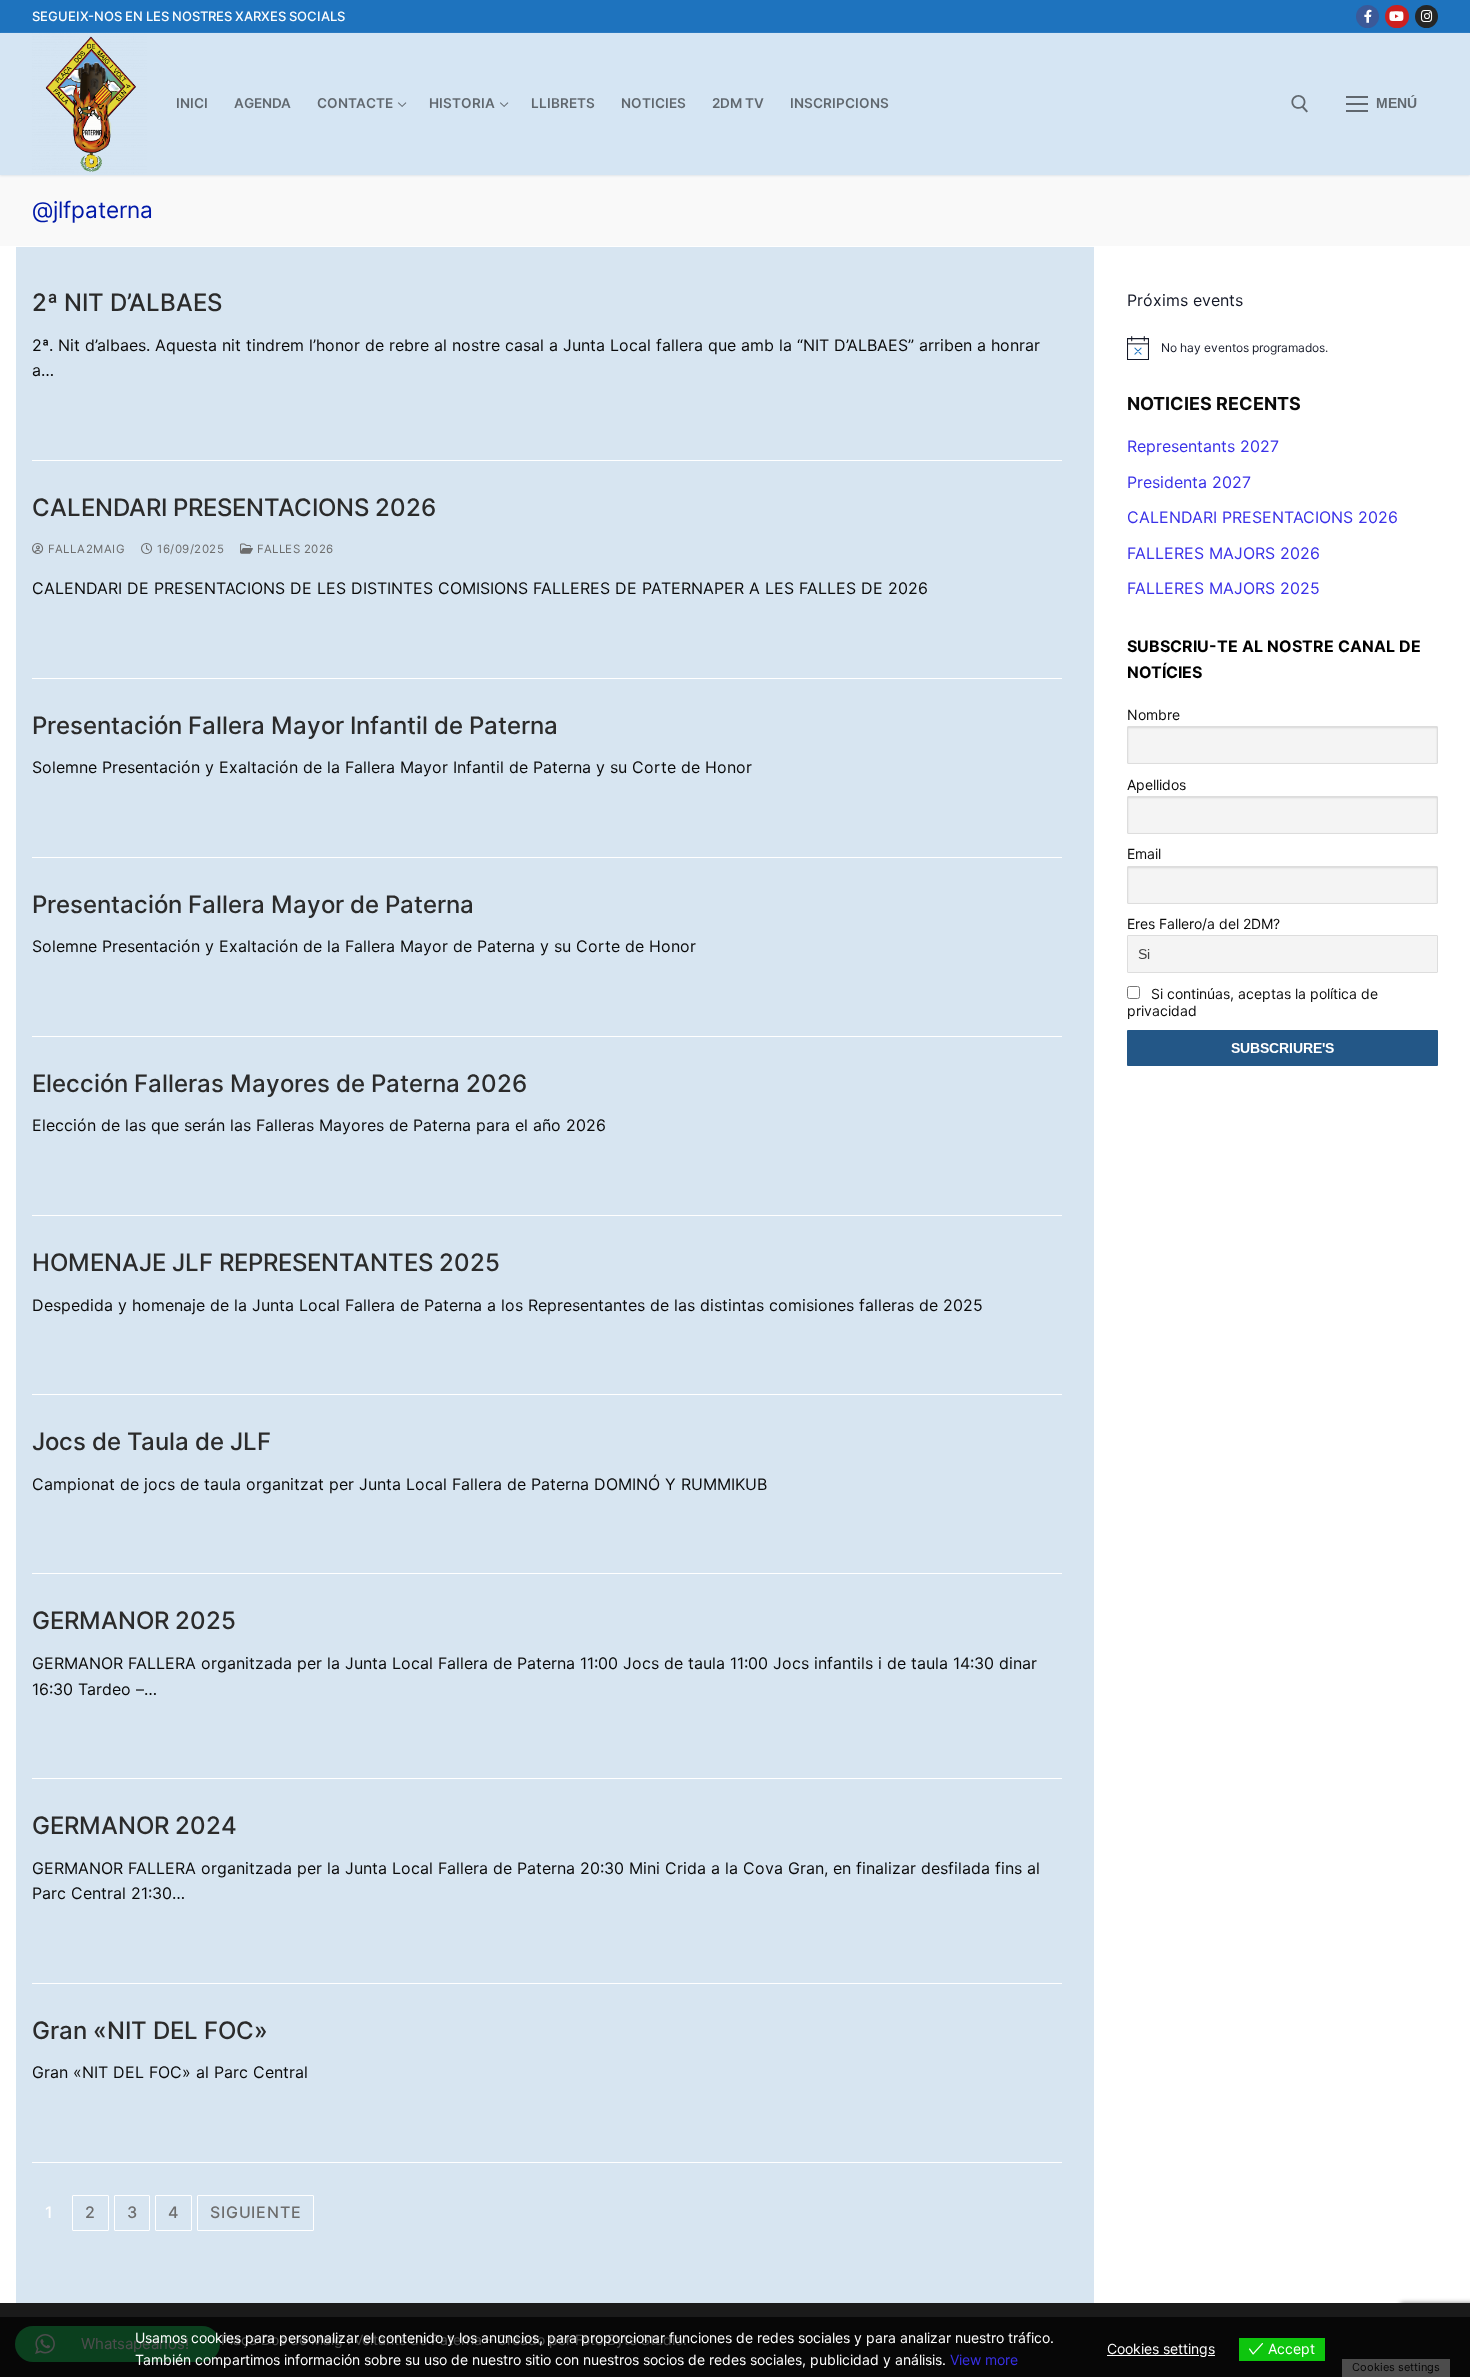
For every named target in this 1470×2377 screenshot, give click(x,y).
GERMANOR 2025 (134, 1620)
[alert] (1283, 348)
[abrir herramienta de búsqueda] (1300, 104)
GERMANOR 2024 (134, 1825)
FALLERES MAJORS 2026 (1223, 553)
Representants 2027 (1203, 446)
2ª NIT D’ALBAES (127, 302)
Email (1144, 853)
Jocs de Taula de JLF (151, 1441)
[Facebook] (1367, 16)
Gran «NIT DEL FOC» (150, 2030)
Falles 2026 (294, 549)
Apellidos (1156, 784)
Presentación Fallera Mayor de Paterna (253, 904)
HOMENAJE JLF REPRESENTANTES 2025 (266, 1262)
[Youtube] (1396, 16)
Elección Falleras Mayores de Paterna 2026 (279, 1083)
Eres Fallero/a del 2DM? (1203, 923)
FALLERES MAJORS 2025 (1223, 588)
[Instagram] (1426, 16)
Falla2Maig (85, 549)
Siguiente (255, 2212)
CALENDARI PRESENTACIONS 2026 (234, 507)
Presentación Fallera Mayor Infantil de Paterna (295, 725)
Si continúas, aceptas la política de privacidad (1252, 1002)
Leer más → (91, 413)
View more (984, 2359)
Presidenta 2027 (1189, 482)
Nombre (1153, 714)
